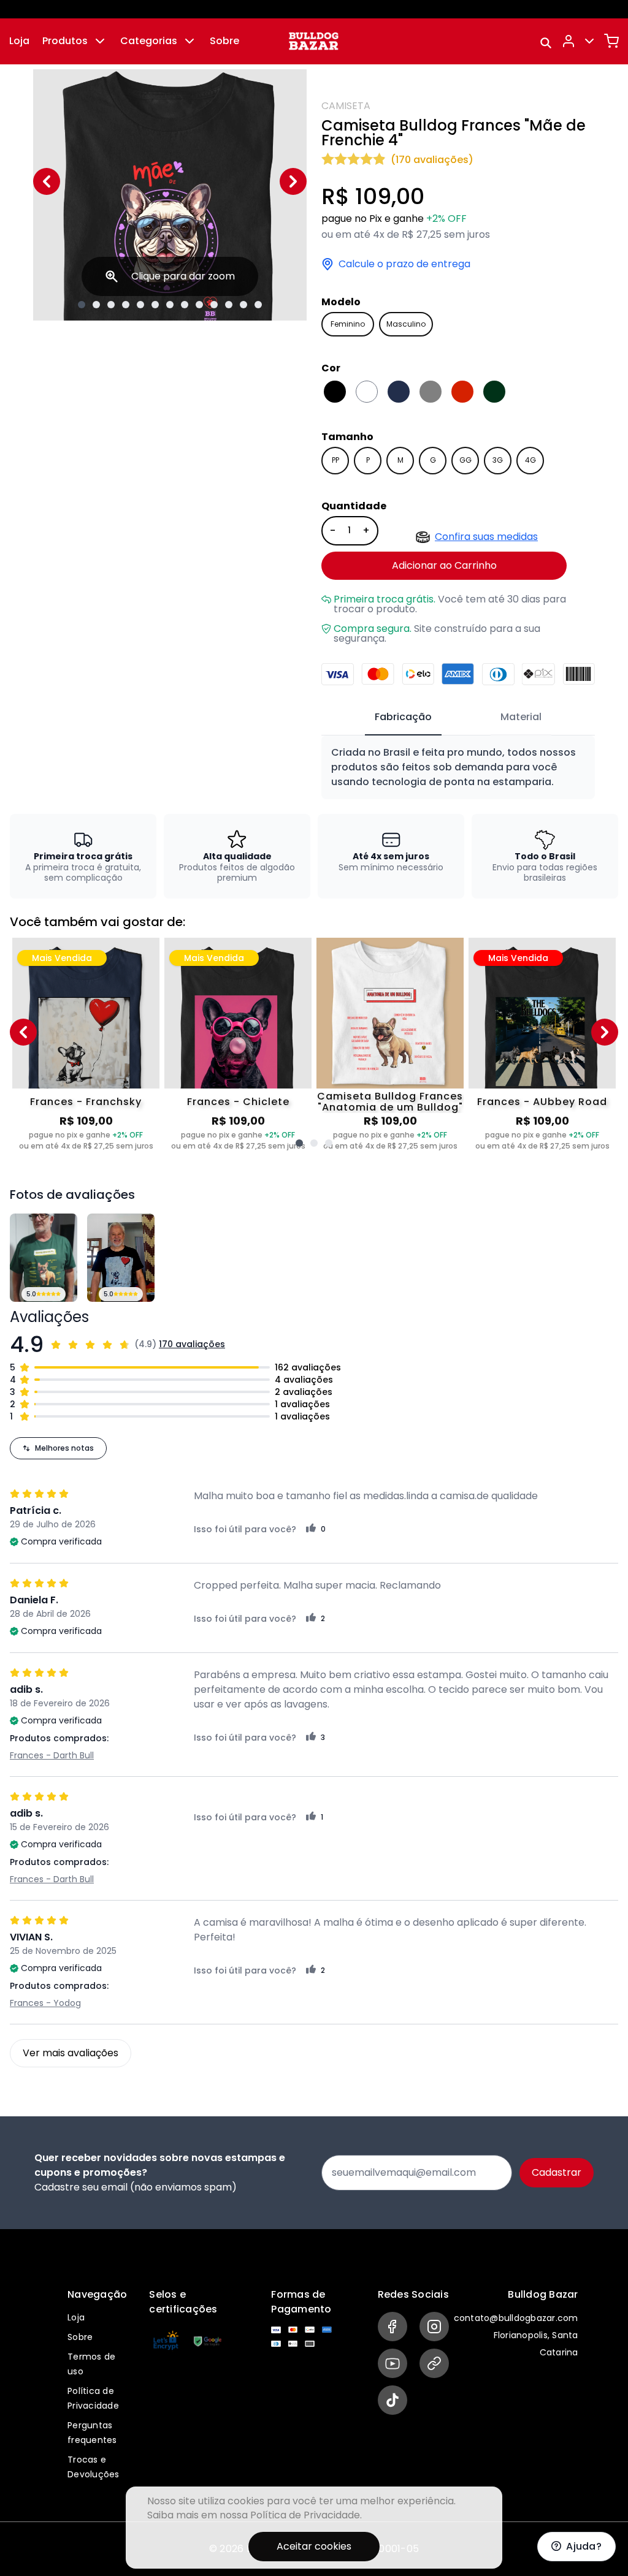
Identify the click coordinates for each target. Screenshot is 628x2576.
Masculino (406, 324)
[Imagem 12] (243, 305)
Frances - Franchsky (86, 1102)
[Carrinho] (611, 41)
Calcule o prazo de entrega (404, 264)
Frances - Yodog (45, 2003)
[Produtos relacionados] (299, 1143)
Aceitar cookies (314, 2546)
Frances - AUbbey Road (542, 1102)
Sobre (224, 41)
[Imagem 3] (111, 305)
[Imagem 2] (96, 305)
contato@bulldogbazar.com (516, 2318)
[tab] (403, 718)
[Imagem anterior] (47, 181)
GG (465, 460)
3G (498, 460)
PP (335, 460)
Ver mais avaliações (71, 2053)
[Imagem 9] (199, 305)
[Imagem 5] (140, 305)
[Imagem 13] (258, 305)
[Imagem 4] (126, 305)
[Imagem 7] (170, 305)
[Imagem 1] (82, 305)
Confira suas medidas (486, 537)
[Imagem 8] (185, 305)
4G (530, 460)
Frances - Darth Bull (52, 1755)
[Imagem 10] (214, 305)
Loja (19, 41)
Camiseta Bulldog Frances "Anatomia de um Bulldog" (390, 1102)
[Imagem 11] (229, 305)
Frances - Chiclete (238, 1102)
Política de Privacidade (305, 2515)
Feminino (348, 324)
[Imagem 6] (155, 305)
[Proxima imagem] (293, 181)
